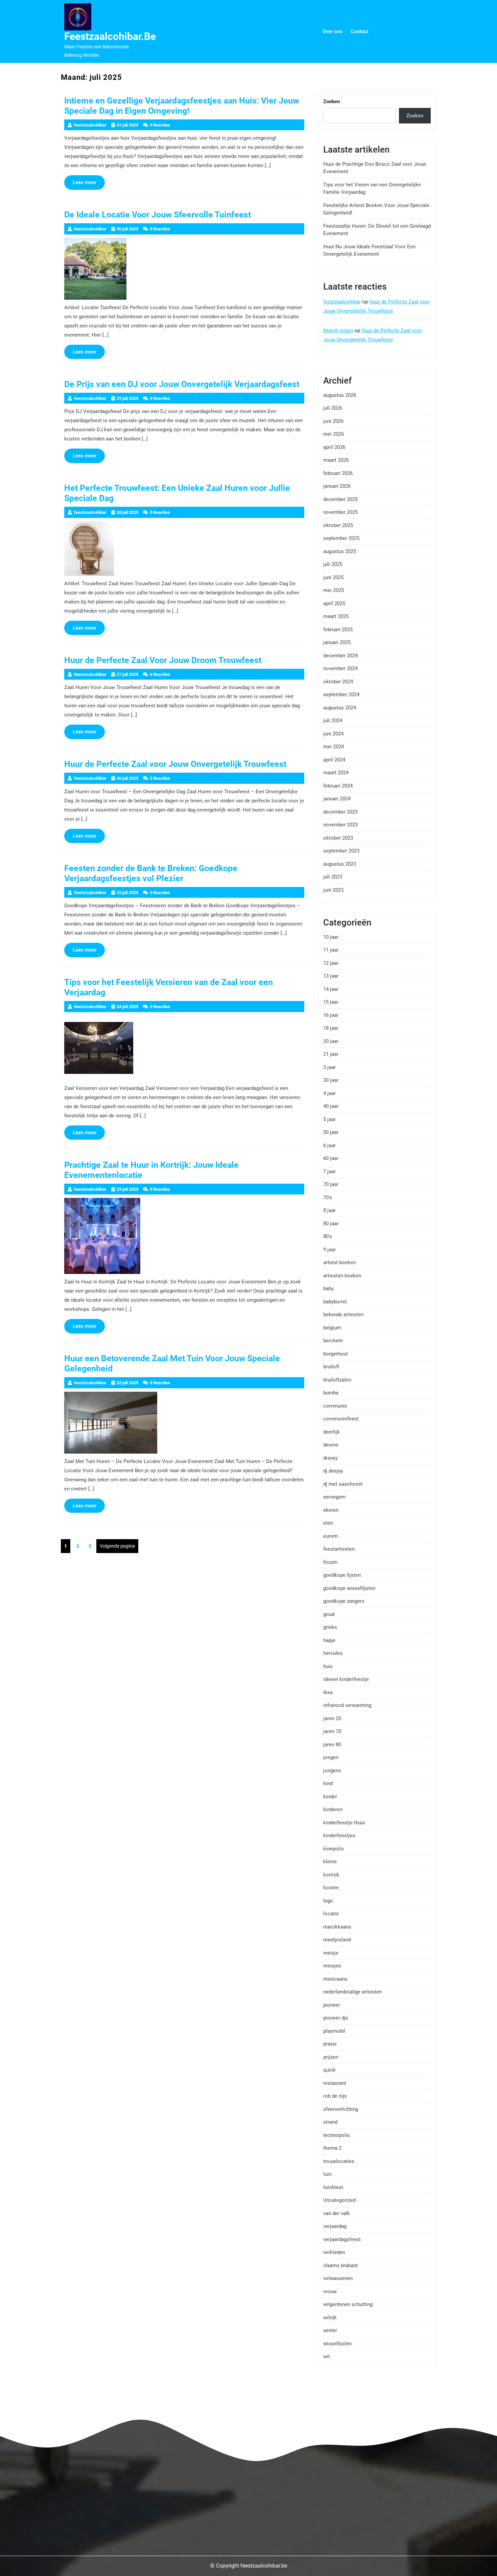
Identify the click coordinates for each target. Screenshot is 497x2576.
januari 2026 (337, 486)
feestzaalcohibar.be (110, 36)
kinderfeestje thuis (344, 1823)
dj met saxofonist (343, 1484)
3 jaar (329, 1067)
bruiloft (331, 1367)
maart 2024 (336, 773)
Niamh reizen (338, 330)
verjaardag (335, 2226)
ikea (328, 1692)
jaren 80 (332, 1745)
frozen (330, 1562)
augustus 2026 (340, 395)
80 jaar (331, 1224)
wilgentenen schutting (348, 2304)
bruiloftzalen (337, 1380)
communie (335, 1406)
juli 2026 (333, 408)
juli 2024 (333, 721)
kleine (330, 1862)
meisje (331, 1953)
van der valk (337, 2213)
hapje (329, 1640)
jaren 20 (332, 1718)
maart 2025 (336, 616)
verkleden (334, 2252)
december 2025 (340, 499)
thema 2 (332, 2148)
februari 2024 (338, 786)
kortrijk (331, 1875)
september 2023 (341, 851)
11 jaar (331, 950)
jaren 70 (332, 1731)
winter (330, 2330)
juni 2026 (333, 421)
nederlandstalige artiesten (352, 1992)
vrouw (330, 2292)
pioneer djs (336, 2018)
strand (330, 2122)
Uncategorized (339, 2200)
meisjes (332, 1966)
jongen (331, 1757)
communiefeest (341, 1419)
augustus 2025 (340, 551)
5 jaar (329, 1119)
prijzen (331, 2057)
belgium (332, 1328)
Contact (360, 31)
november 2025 (340, 512)
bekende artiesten (343, 1315)
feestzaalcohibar (342, 302)
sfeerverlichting (341, 2109)
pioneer (332, 2005)
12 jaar (331, 963)
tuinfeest (333, 2187)
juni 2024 (333, 734)
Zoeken (332, 101)
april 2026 (334, 447)
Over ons (333, 31)
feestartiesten (339, 1549)
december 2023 (340, 812)
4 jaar (329, 1093)
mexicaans (335, 1979)
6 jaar (329, 1145)
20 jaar (331, 1041)
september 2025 (341, 538)
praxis (330, 2044)
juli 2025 (333, 564)
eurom (330, 1536)
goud (329, 1614)
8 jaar (329, 1210)
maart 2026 (336, 460)
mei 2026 (334, 434)
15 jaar (331, 1002)
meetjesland (337, 1940)
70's (328, 1198)
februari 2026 (338, 473)
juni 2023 (333, 890)
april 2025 (334, 603)
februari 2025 (338, 630)
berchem (333, 1341)
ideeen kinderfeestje (346, 1679)
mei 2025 (334, 590)
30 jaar (331, 1080)
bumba (331, 1393)
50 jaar (331, 1132)
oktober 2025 (338, 525)
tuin (327, 2174)
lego (328, 1901)
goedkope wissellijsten (349, 1588)
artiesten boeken (342, 1276)
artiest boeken (339, 1262)
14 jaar (331, 989)
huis (328, 1666)
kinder (330, 1797)
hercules (333, 1653)
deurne (331, 1445)
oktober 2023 (338, 838)
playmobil (334, 2031)
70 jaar (331, 1184)
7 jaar (329, 1171)
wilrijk (330, 2318)
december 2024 (340, 656)
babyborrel (335, 1302)
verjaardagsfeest (342, 2239)
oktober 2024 (338, 682)
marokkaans (337, 1927)
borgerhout (336, 1354)
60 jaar (331, 1158)
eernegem (334, 1497)
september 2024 (341, 694)
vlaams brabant (340, 2265)
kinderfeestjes (339, 1836)
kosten (331, 1888)
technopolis (337, 2135)
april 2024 (334, 760)
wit (327, 2356)
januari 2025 (337, 642)
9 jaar (329, 1250)
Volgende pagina (117, 1546)
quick (329, 2070)
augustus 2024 (340, 708)
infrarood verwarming (347, 1705)
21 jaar (331, 1054)
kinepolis (334, 1849)
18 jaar (331, 1028)
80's (328, 1236)
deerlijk (332, 1432)
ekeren (331, 1510)
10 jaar (331, 937)
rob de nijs (335, 2096)
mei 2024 (334, 747)
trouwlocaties (339, 2161)
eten (328, 1523)
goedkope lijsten (342, 1575)
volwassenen (338, 2278)
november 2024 (340, 668)
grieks (330, 1627)
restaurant (335, 2083)
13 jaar (331, 976)
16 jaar (331, 1015)
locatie (331, 1914)
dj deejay (333, 1471)
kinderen (333, 1809)
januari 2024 (337, 799)
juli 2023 (333, 877)
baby (328, 1289)
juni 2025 (333, 577)
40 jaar (331, 1106)
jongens (332, 1771)
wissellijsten (337, 2344)
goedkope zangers (344, 1601)
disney (330, 1458)
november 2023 (340, 825)
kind (328, 1783)
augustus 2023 (340, 864)
